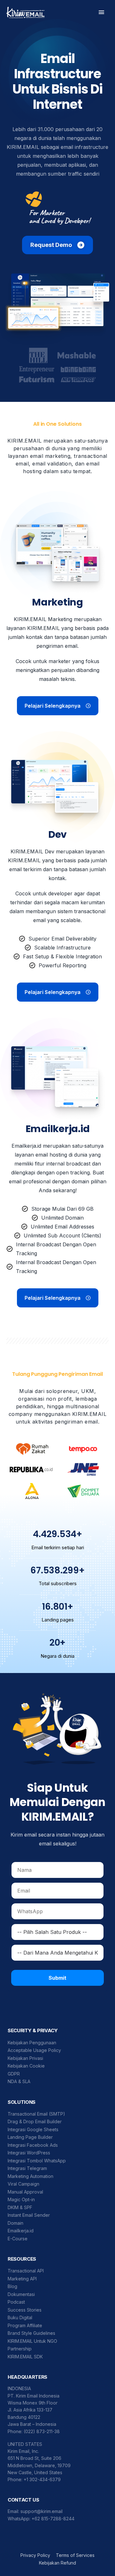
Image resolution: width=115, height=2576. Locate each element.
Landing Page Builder (30, 2137)
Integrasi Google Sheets (33, 2129)
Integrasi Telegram (27, 2168)
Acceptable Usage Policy (34, 2050)
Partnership (20, 2349)
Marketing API (22, 2279)
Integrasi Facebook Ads (33, 2145)
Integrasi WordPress (29, 2153)
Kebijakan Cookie (26, 2066)
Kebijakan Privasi (25, 2058)
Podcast (16, 2302)
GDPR (14, 2074)
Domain (15, 2223)
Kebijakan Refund (57, 2563)
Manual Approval (25, 2192)
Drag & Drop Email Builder (35, 2121)
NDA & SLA (19, 2081)
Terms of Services (75, 2555)
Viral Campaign (23, 2184)
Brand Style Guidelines (31, 2333)
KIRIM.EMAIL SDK (25, 2357)
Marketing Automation (31, 2176)
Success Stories (25, 2310)
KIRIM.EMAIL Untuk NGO (32, 2341)
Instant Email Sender (29, 2215)
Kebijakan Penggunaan (32, 2043)
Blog (12, 2286)
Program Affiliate (25, 2325)
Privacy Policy (35, 2555)
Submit (57, 1978)
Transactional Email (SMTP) (36, 2114)
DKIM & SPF (20, 2207)
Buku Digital (20, 2317)
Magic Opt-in (21, 2199)
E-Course (18, 2239)
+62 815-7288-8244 (53, 2519)
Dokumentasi (21, 2294)
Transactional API (26, 2271)
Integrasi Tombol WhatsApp (37, 2161)
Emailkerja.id (21, 2231)
